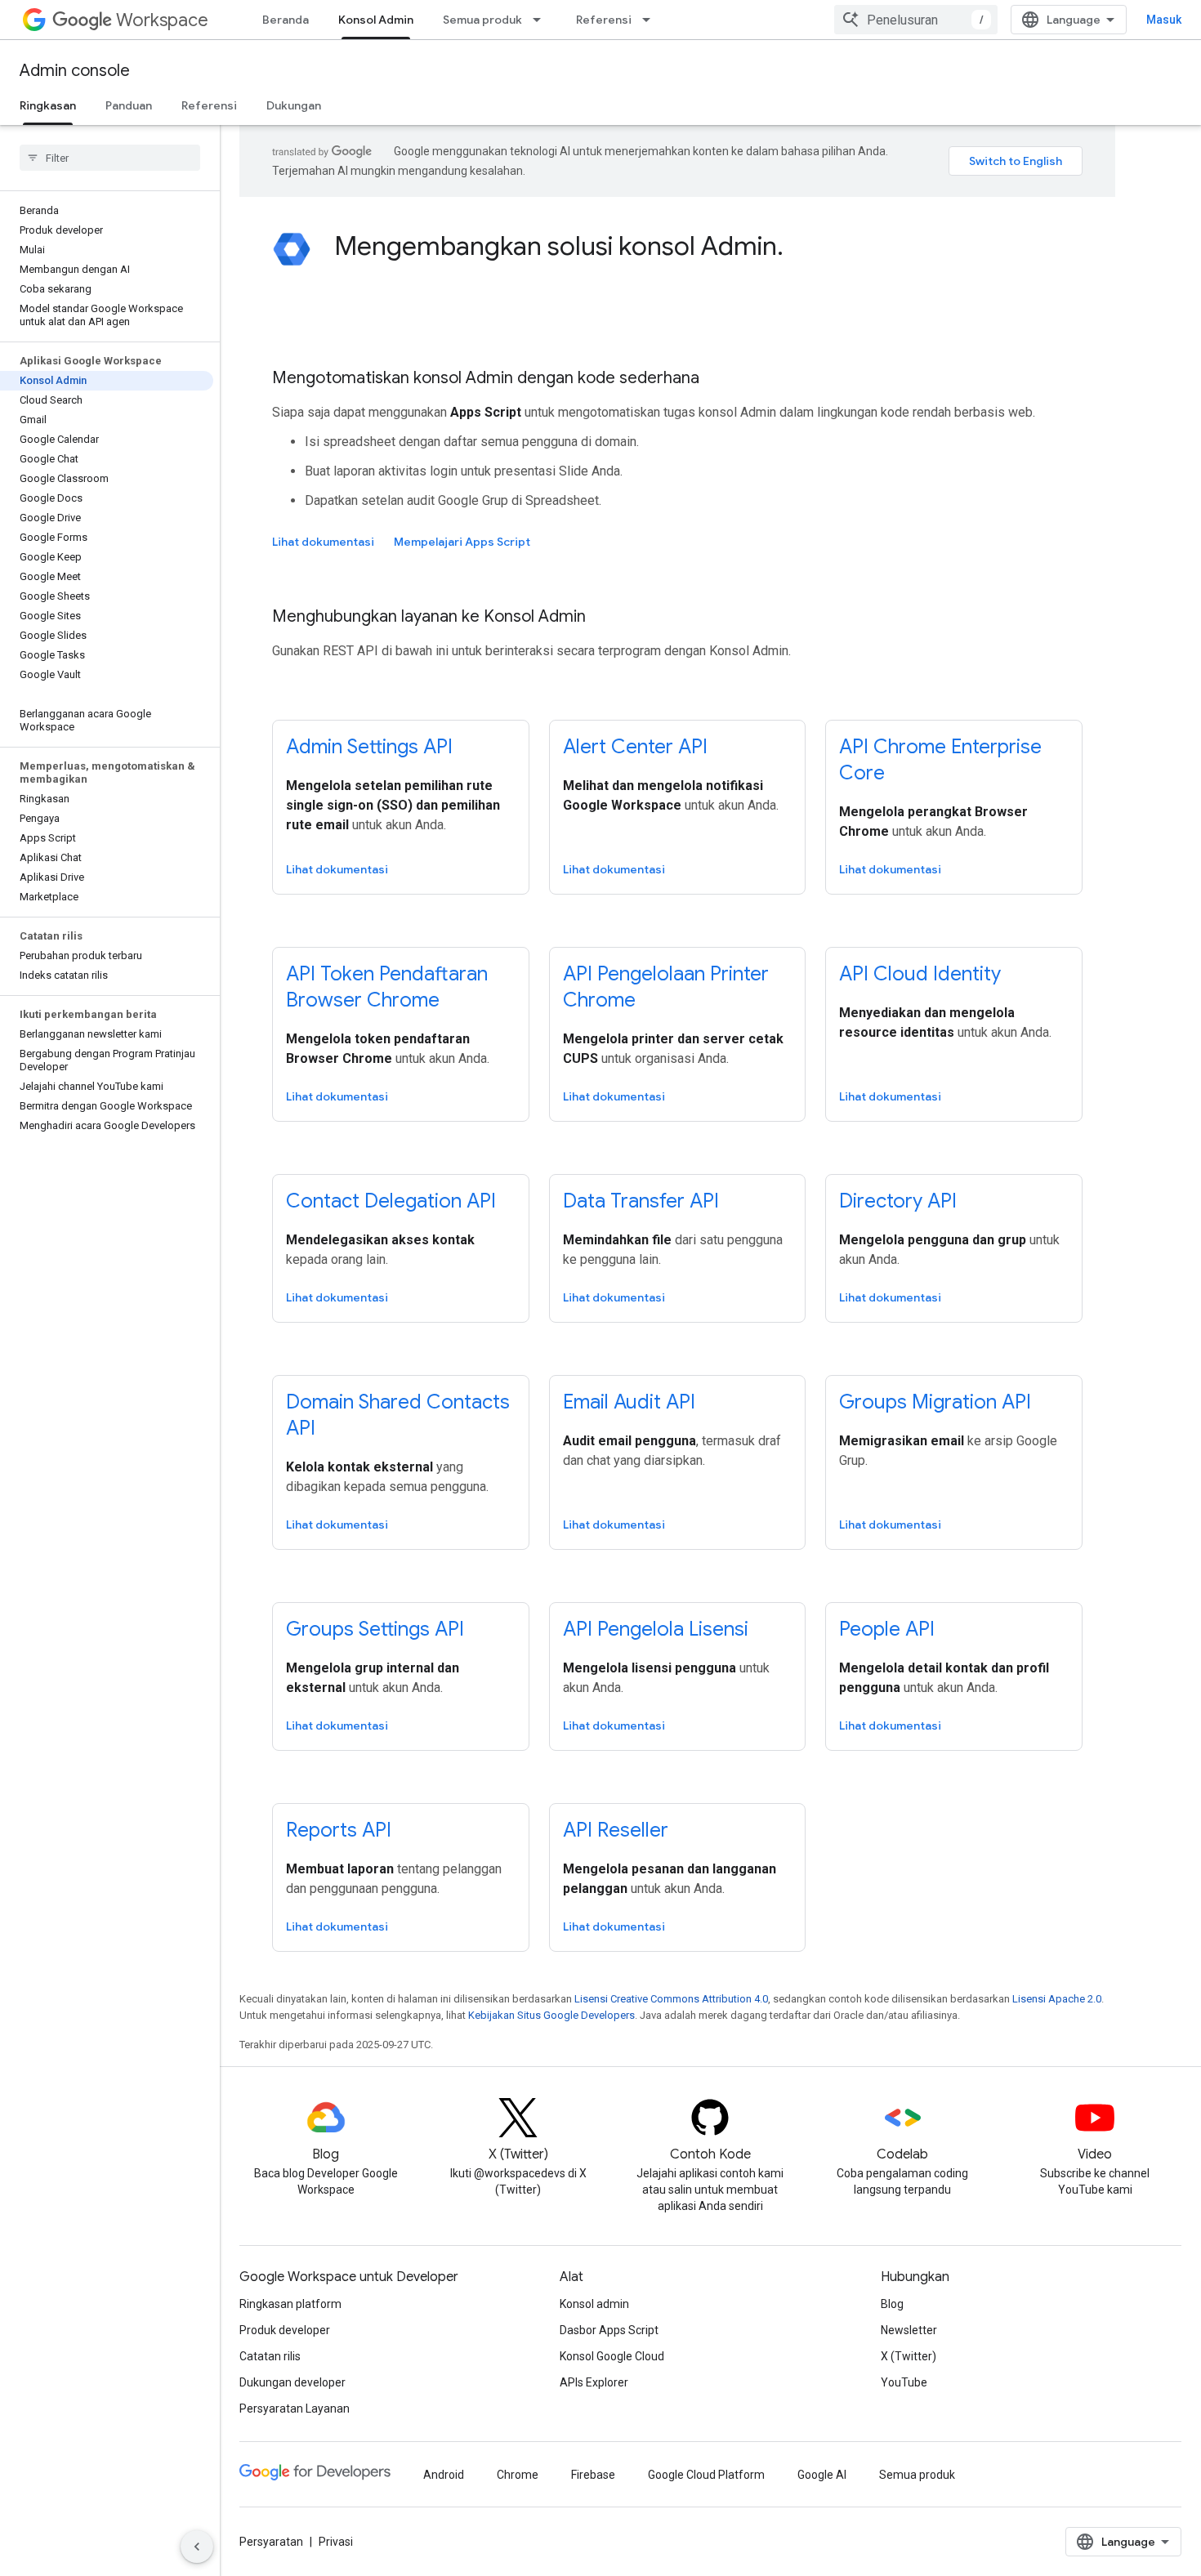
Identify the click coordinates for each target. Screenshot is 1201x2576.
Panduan (129, 105)
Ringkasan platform (290, 2304)
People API (887, 1629)
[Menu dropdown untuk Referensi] (651, 20)
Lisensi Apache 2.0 (1057, 1999)
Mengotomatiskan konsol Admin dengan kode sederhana (486, 378)
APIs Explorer (594, 2382)
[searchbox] (110, 158)
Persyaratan (271, 2542)
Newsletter (909, 2330)
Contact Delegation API (391, 1201)
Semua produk (482, 20)
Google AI (822, 2475)
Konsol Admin (376, 20)
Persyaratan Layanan (295, 2409)
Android (444, 2475)
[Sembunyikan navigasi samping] (197, 2547)
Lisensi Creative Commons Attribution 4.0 (671, 1999)
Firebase (593, 2475)
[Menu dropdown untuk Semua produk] (542, 20)
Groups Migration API (935, 1402)
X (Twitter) (909, 2356)
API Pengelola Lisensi (656, 1629)
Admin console (75, 71)
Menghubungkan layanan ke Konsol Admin (429, 616)
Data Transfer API (641, 1201)
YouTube (904, 2382)
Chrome (518, 2475)
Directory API (898, 1201)
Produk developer (285, 2330)
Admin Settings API (369, 747)
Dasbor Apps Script (609, 2330)
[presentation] (708, 246)
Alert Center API (635, 747)
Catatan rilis (270, 2356)
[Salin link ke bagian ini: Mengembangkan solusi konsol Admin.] (800, 248)
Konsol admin (594, 2304)
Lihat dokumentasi (323, 542)
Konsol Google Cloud (612, 2356)
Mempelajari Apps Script (462, 542)
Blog (892, 2304)
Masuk (1164, 20)
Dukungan (294, 105)
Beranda (286, 20)
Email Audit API (629, 1402)
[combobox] (916, 20)
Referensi (604, 20)
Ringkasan (48, 105)
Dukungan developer (292, 2382)
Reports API (339, 1830)
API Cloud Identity (920, 974)
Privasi (336, 2542)
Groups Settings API (375, 1629)
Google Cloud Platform (706, 2475)
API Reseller (616, 1830)
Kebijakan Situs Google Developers (551, 2015)
